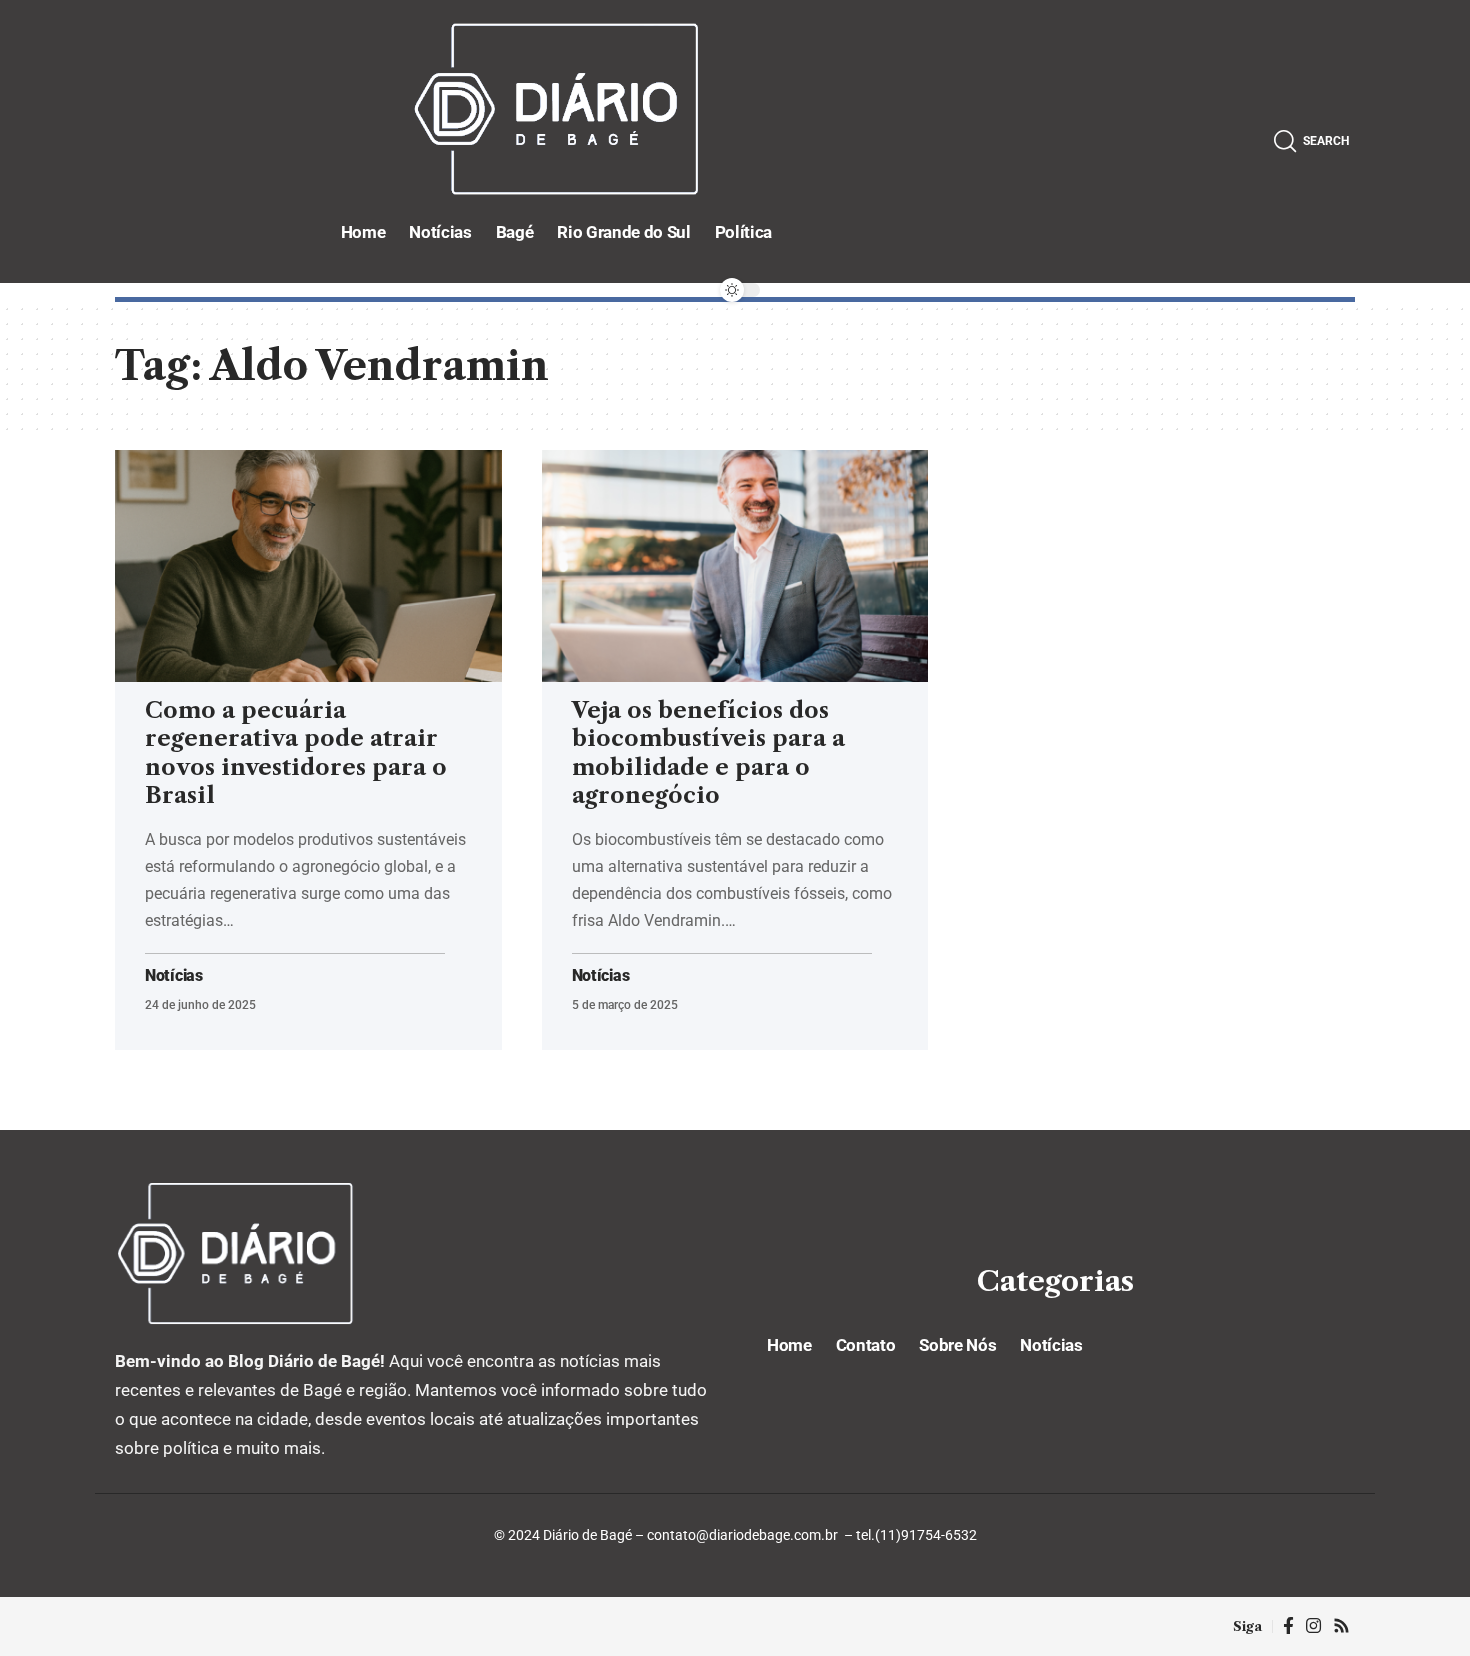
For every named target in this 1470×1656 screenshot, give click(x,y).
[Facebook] (1288, 1626)
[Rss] (1341, 1626)
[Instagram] (1313, 1626)
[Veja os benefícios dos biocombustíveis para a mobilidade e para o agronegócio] (735, 566)
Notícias (174, 976)
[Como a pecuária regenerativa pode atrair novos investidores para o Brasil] (308, 566)
